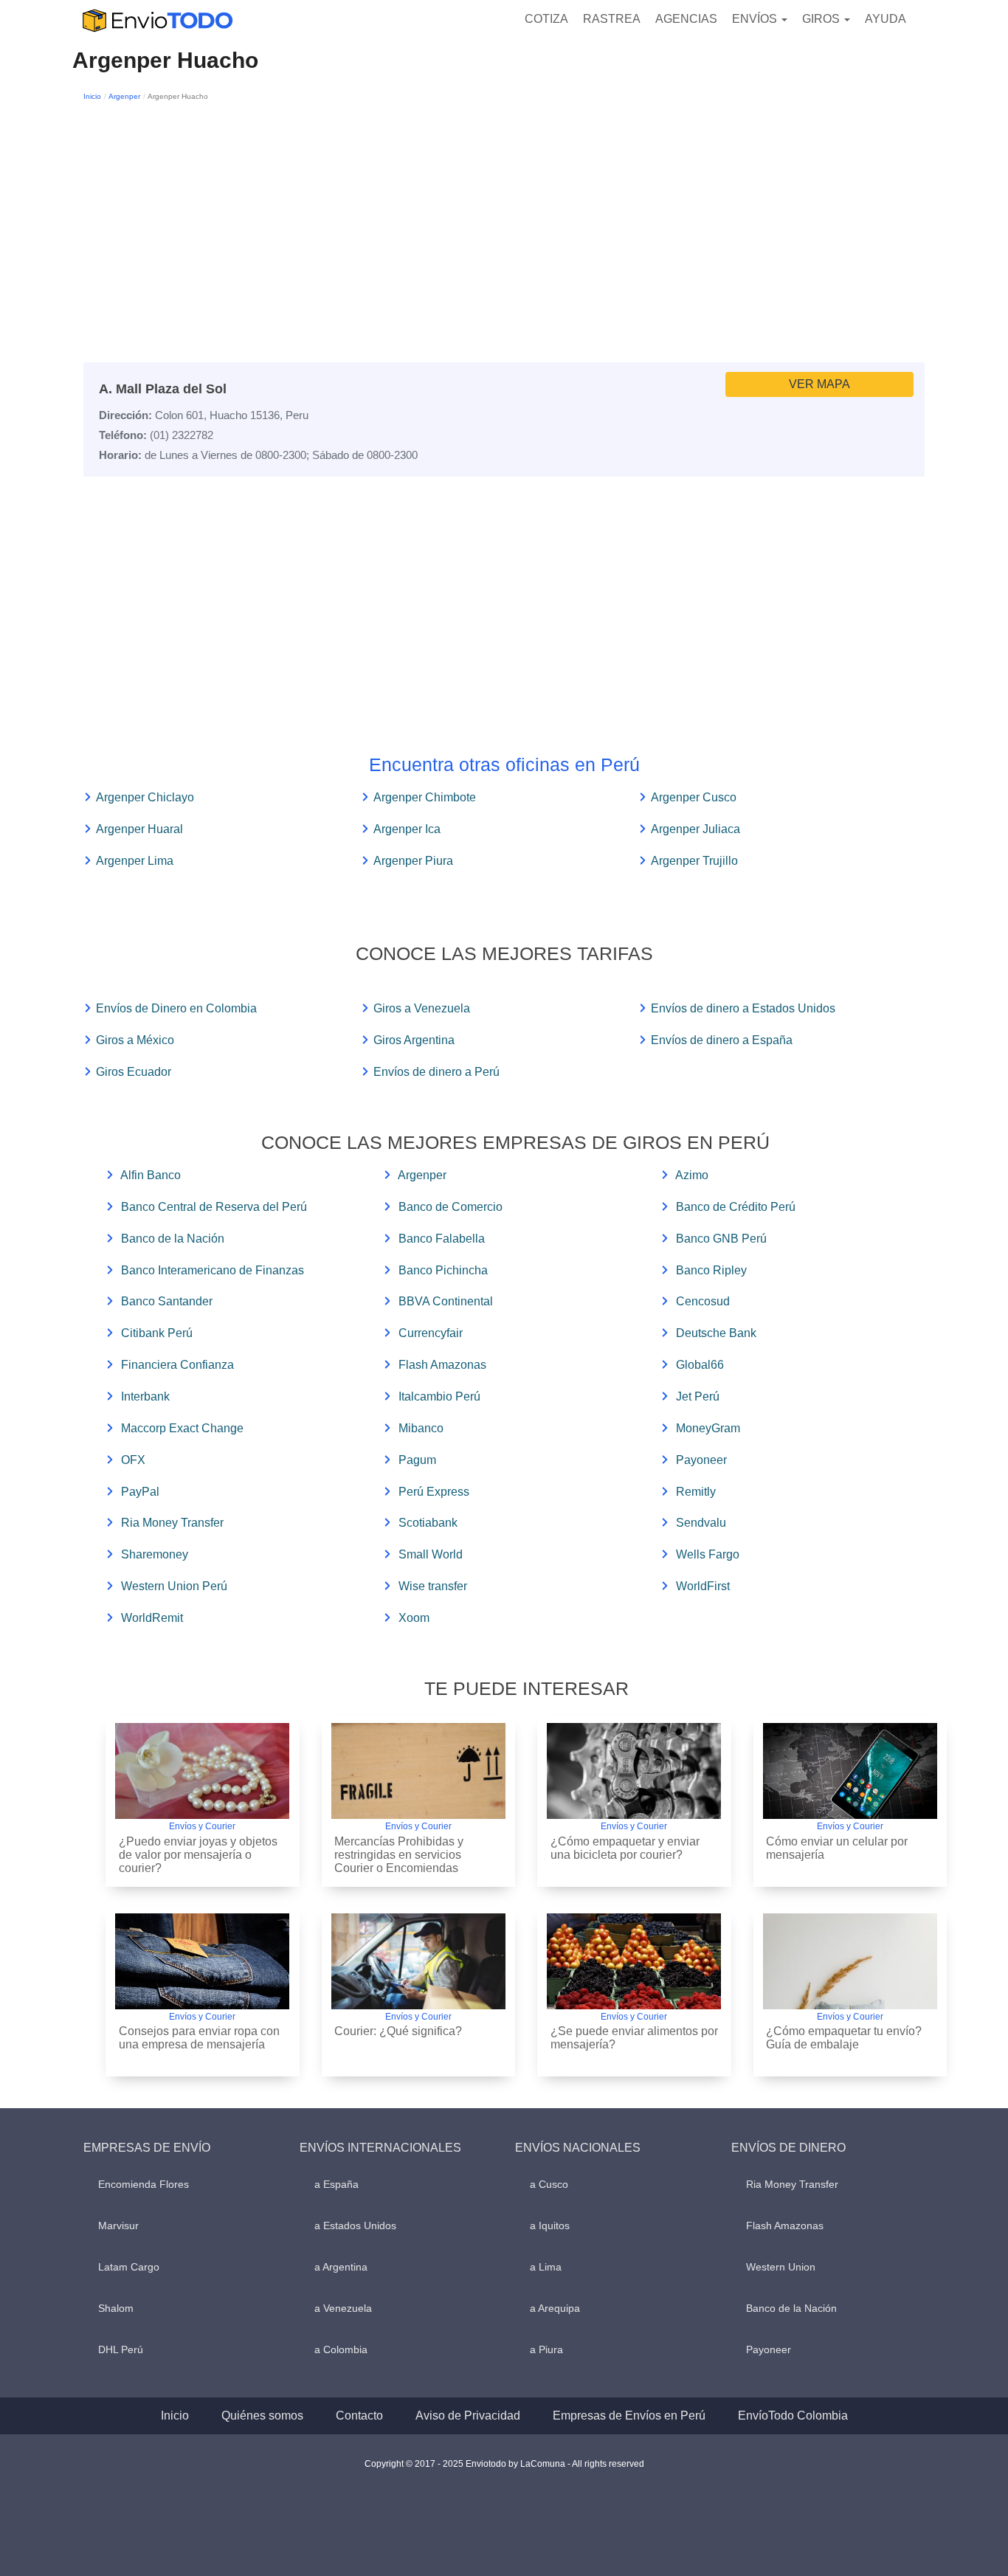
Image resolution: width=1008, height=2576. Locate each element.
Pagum (417, 1460)
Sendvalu (701, 1523)
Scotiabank (428, 1523)
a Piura (546, 2349)
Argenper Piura (413, 861)
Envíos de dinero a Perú (436, 1072)
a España (336, 2184)
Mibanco (421, 1428)
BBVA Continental (446, 1301)
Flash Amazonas (442, 1365)
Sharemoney (155, 1554)
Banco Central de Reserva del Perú (214, 1207)
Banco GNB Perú (721, 1239)
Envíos (756, 19)
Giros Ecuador (134, 1072)
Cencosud (703, 1301)
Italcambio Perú (439, 1396)
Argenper (124, 96)
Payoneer (701, 1460)
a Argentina (341, 2267)
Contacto (359, 2416)
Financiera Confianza (177, 1365)
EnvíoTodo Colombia (793, 2416)
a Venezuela (343, 2308)
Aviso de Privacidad (468, 2416)
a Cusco (549, 2184)
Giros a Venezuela (422, 1008)
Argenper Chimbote (425, 797)
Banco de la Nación (173, 1239)
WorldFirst (703, 1586)
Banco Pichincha (443, 1270)
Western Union (781, 2267)
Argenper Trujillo (694, 861)
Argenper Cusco (694, 797)
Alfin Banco (151, 1175)
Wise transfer (433, 1586)
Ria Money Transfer (172, 1523)
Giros (822, 19)
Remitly (696, 1492)
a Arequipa (555, 2308)
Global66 (700, 1365)
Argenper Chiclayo (145, 797)
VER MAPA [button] (819, 384)
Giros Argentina (414, 1040)
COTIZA (546, 19)
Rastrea (612, 19)
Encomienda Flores (144, 2184)
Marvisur (118, 2225)
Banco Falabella (442, 1239)
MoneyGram (708, 1428)
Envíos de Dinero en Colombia (176, 1008)
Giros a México (135, 1040)
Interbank (145, 1396)
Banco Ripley (711, 1270)
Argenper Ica (407, 829)
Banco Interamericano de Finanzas (213, 1270)
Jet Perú (698, 1396)
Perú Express (434, 1492)
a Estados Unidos (355, 2225)
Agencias (686, 19)
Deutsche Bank (716, 1333)
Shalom (116, 2308)
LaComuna (543, 2464)
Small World (431, 1554)
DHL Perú (121, 2349)
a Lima (546, 2267)
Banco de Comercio (451, 1207)
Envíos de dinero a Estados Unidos (743, 1008)
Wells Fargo (708, 1554)
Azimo (692, 1175)
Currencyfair (431, 1333)
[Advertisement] (504, 215)
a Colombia (341, 2349)
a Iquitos (550, 2225)
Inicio (92, 96)
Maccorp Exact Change (182, 1428)
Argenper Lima (135, 861)
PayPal (140, 1492)
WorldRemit (152, 1618)
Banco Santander (167, 1301)
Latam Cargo (129, 2267)
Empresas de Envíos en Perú (629, 2416)
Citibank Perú (157, 1333)
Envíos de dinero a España (722, 1040)
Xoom (414, 1618)
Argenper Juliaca (695, 829)
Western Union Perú (174, 1586)
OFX (133, 1460)
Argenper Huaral (139, 829)
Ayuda (886, 19)
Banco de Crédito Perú (736, 1207)
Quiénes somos (262, 2416)
